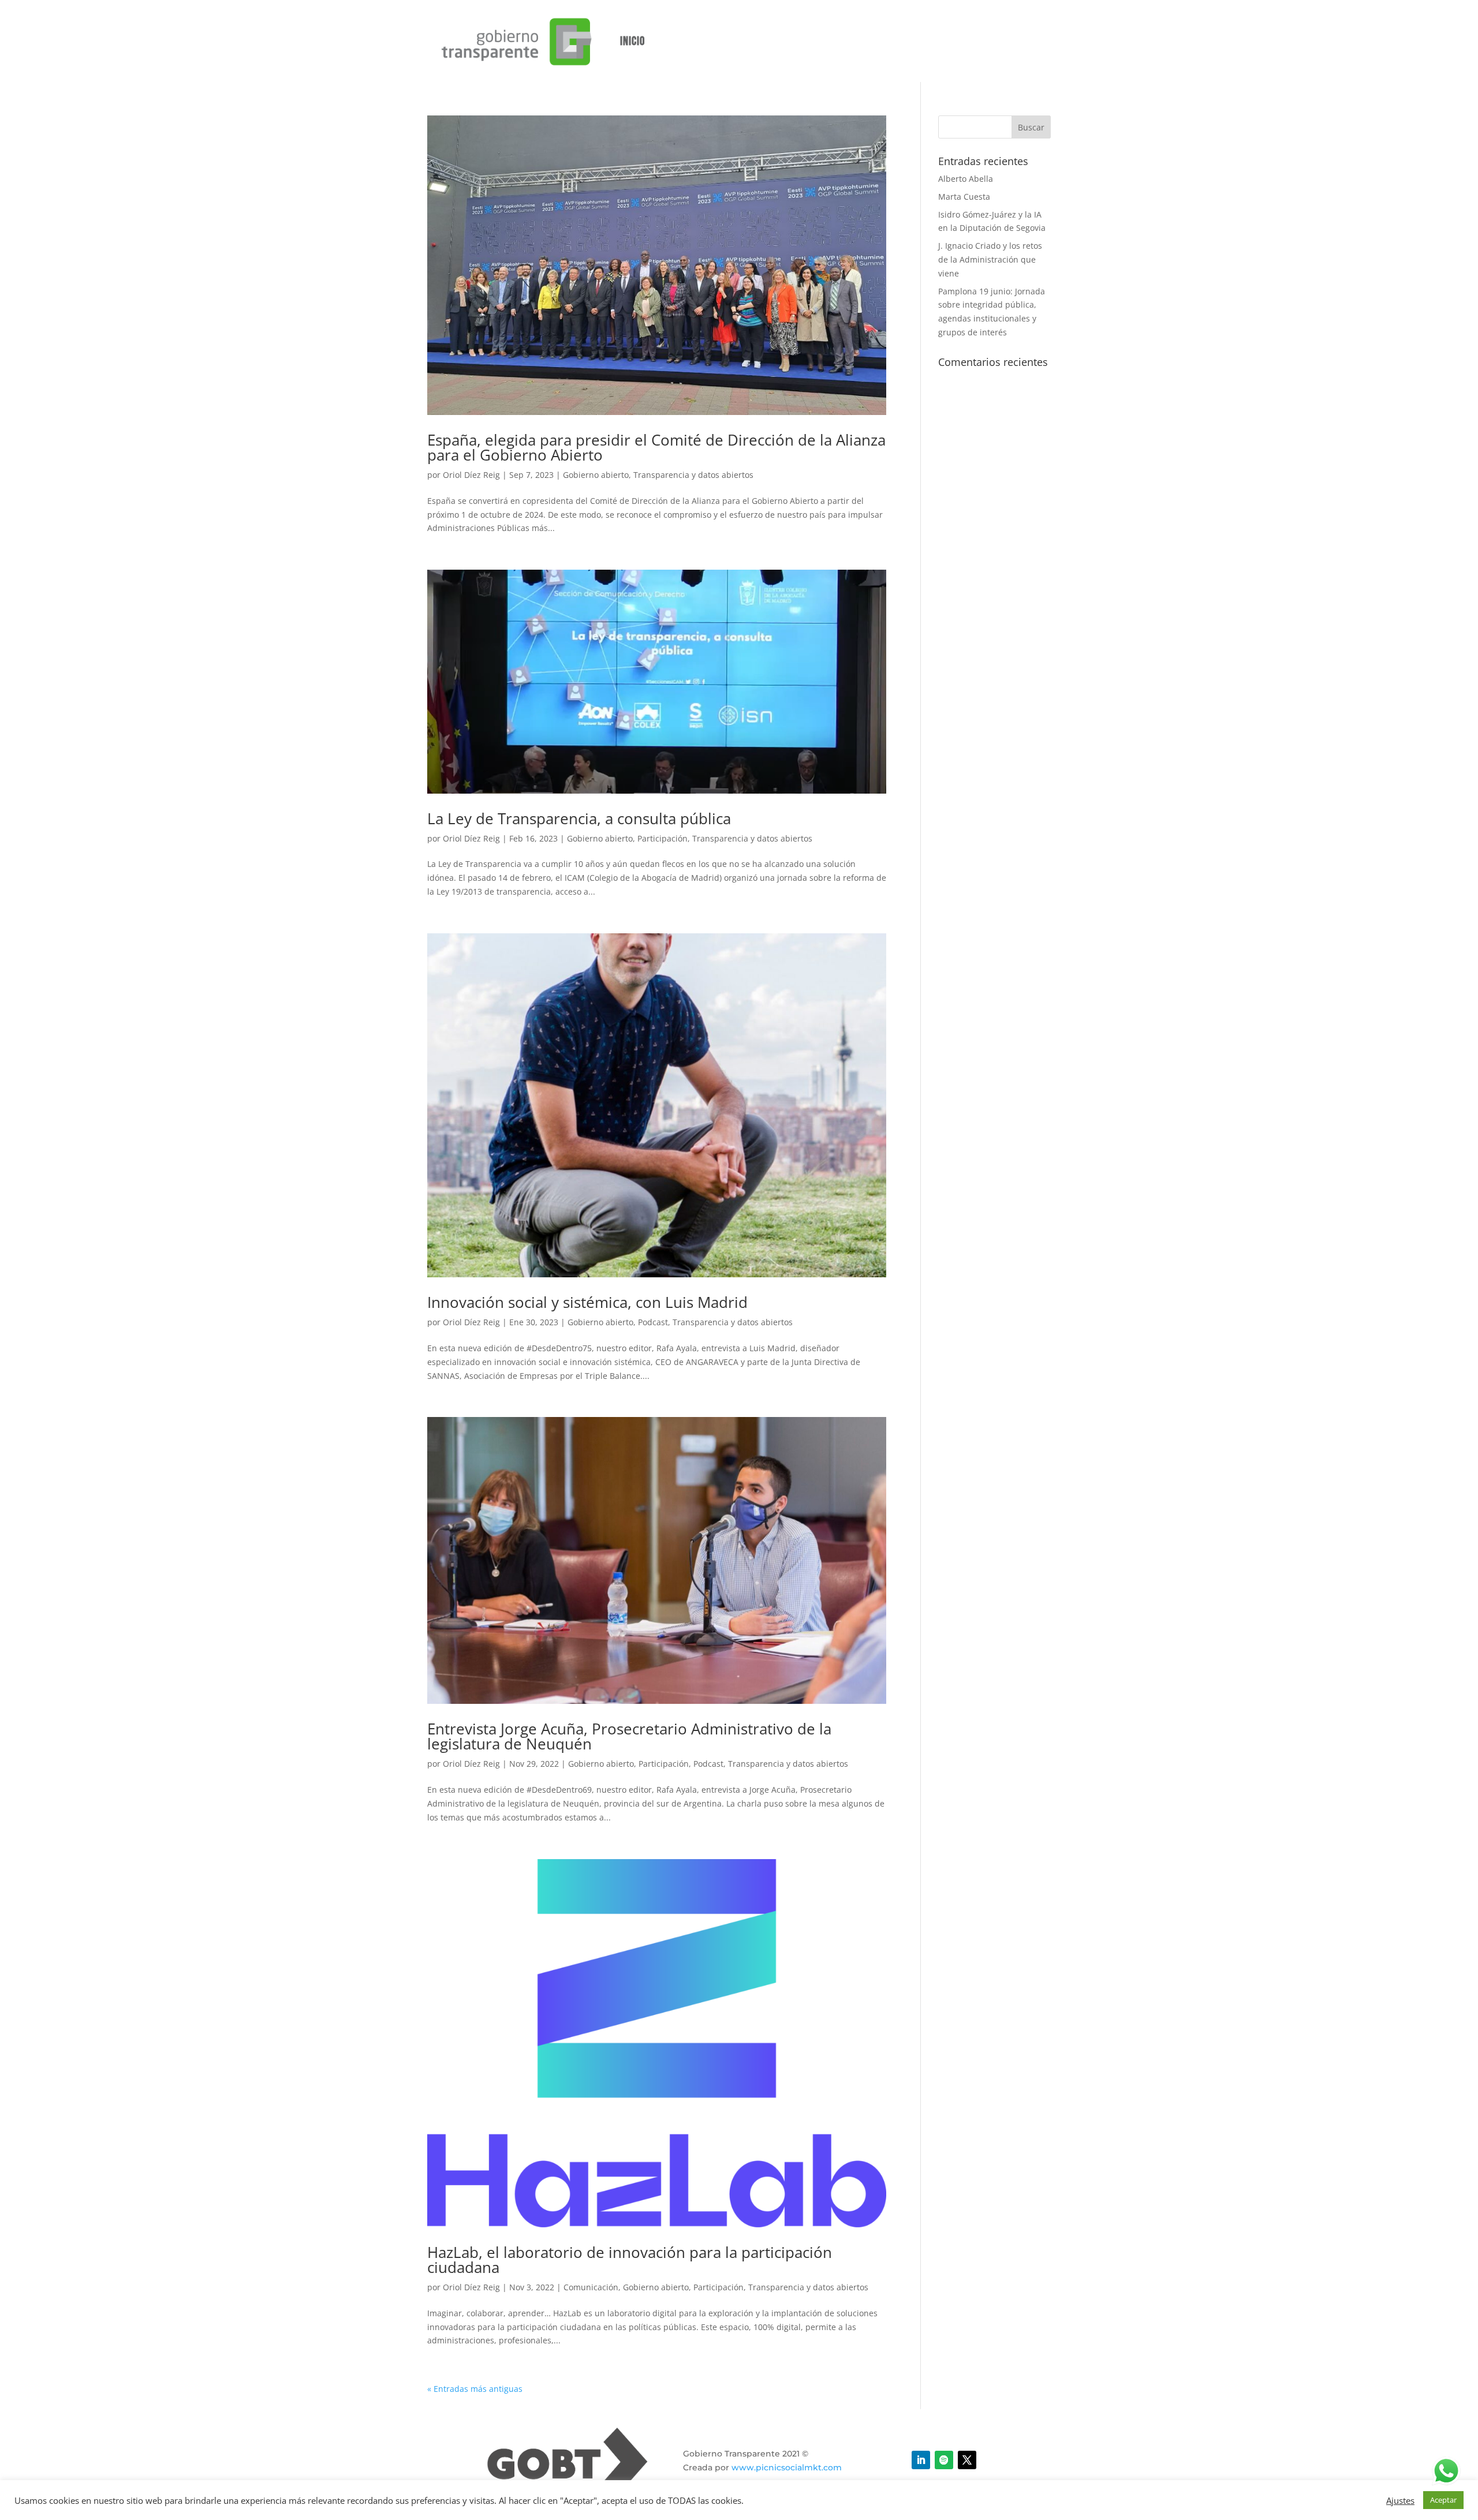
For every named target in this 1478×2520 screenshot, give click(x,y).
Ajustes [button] (1400, 2500)
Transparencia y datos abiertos (693, 475)
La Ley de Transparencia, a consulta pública (579, 818)
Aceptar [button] (1443, 2500)
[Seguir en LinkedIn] (921, 2460)
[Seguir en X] (967, 2460)
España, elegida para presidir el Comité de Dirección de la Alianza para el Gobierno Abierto (656, 447)
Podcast (653, 1322)
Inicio (632, 41)
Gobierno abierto (596, 475)
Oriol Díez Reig (471, 475)
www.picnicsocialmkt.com (787, 2467)
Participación (663, 838)
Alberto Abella (966, 179)
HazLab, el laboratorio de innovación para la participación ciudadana (630, 2260)
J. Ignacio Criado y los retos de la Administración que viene (990, 259)
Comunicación (591, 2287)
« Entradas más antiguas (475, 2389)
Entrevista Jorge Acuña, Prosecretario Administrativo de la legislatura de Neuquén (629, 1736)
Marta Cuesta (964, 197)
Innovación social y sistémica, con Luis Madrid (587, 1302)
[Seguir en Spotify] (944, 2460)
